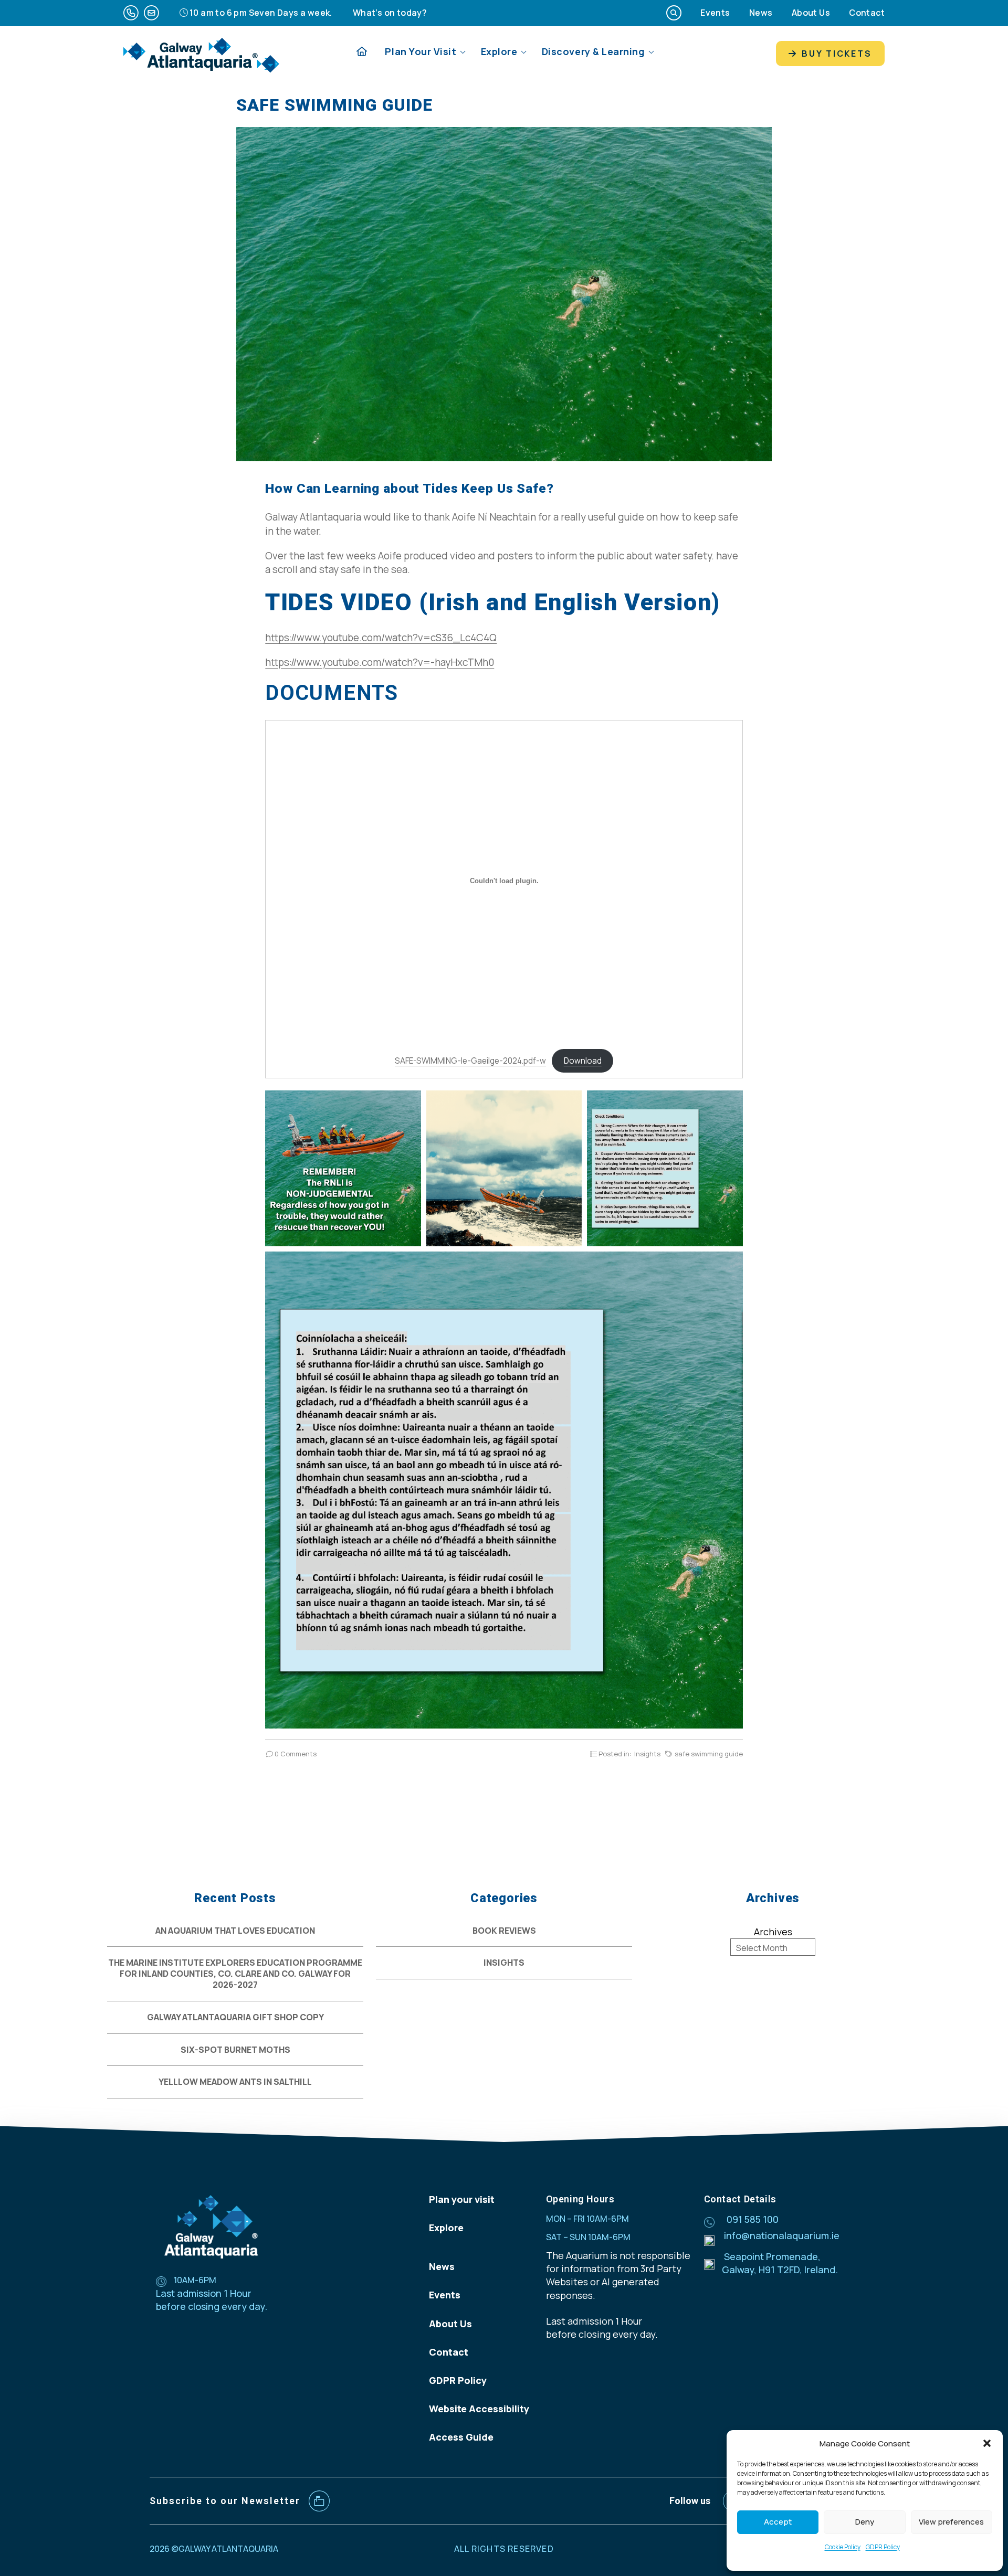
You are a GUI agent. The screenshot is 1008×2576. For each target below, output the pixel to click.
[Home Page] (362, 52)
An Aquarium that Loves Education (235, 1931)
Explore (499, 51)
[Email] (151, 13)
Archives (773, 1932)
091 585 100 (753, 2219)
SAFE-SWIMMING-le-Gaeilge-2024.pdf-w (470, 1061)
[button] (987, 2443)
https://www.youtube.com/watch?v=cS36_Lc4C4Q (381, 638)
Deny (865, 2522)
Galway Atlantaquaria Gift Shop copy (235, 2017)
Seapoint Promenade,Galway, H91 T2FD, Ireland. (780, 2263)
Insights (647, 1754)
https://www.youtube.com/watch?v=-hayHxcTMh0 (380, 662)
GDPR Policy (883, 2547)
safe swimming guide (709, 1754)
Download (583, 1061)
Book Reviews (504, 1931)
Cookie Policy (843, 2547)
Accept (778, 2522)
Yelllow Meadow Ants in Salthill (235, 2082)
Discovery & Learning (594, 51)
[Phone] (131, 13)
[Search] (674, 13)
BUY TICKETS (835, 54)
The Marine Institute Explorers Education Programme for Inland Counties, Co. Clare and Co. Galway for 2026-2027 (235, 1974)
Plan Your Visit (421, 51)
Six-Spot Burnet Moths (235, 2050)
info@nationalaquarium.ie (782, 2235)
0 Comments (295, 1754)
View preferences (951, 2522)
